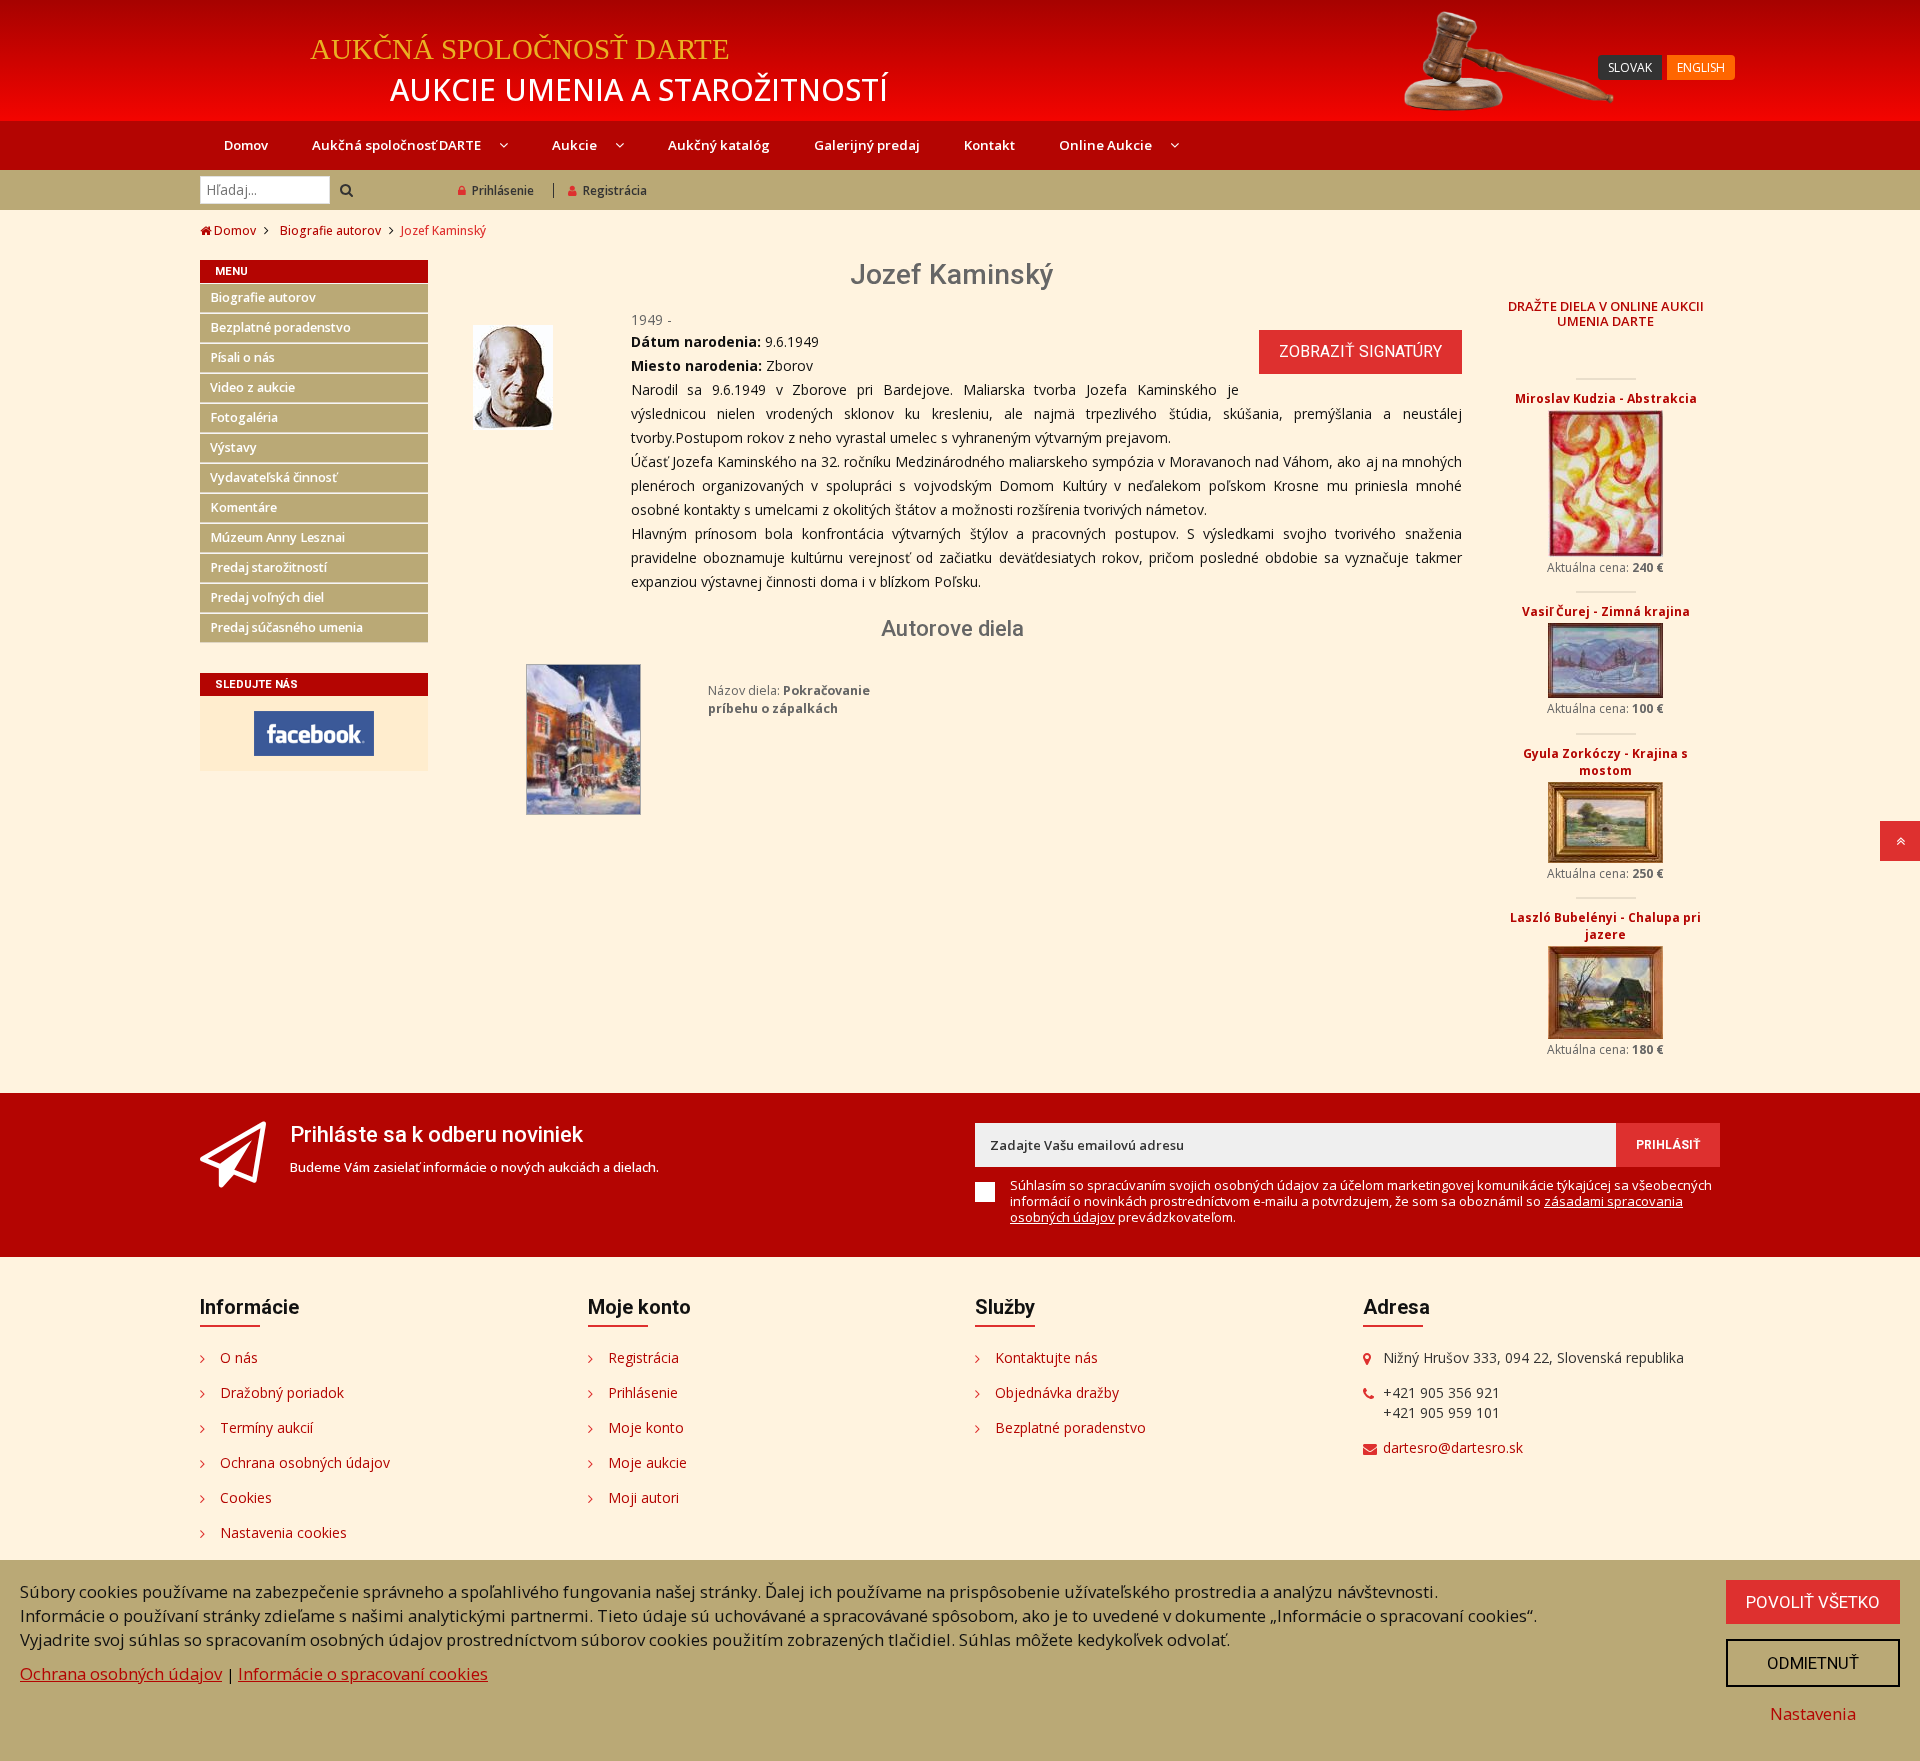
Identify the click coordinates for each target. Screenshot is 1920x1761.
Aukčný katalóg (719, 145)
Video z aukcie (252, 387)
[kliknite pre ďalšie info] (583, 737)
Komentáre (243, 507)
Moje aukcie (647, 1462)
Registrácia (615, 190)
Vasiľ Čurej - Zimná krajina (1606, 611)
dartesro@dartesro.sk (1453, 1447)
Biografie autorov (330, 230)
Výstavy (233, 447)
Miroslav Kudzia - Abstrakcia (1606, 398)
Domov (246, 145)
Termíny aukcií (266, 1427)
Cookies (246, 1497)
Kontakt (989, 145)
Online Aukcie (1107, 145)
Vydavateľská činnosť (273, 477)
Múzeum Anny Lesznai (277, 537)
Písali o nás (242, 357)
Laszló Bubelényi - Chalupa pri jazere (1605, 926)
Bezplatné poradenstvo (280, 327)
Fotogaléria (244, 417)
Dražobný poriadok (282, 1392)
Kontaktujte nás (1046, 1357)
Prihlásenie (503, 190)
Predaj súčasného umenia (286, 627)
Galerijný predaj (867, 145)
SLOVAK (1630, 67)
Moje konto (646, 1427)
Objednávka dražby (1057, 1392)
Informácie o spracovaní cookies (363, 1673)
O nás (239, 1357)
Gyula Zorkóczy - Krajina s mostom (1605, 762)
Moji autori (643, 1497)
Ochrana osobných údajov (305, 1462)
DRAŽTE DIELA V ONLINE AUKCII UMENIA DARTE (1606, 313)
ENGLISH (1701, 67)
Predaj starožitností (268, 567)
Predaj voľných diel (267, 597)
